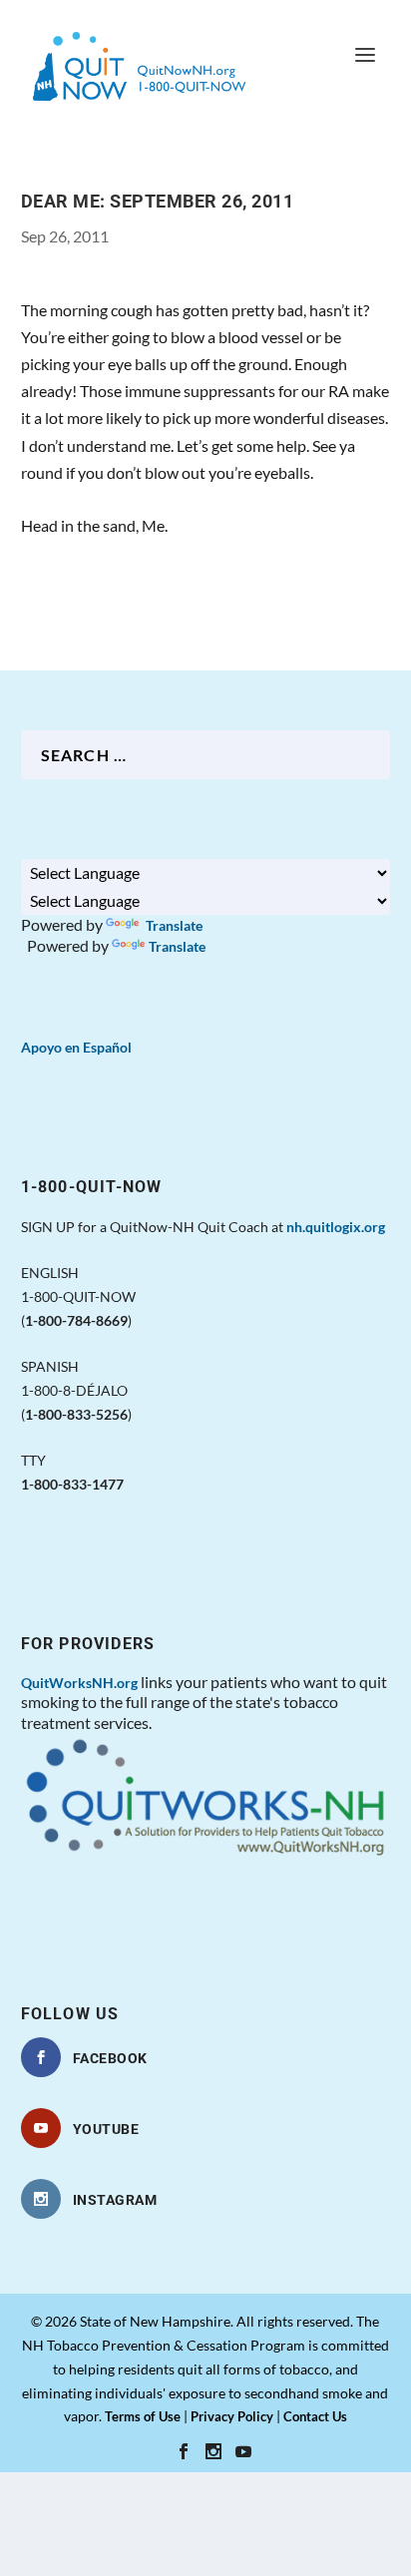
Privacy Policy (232, 2416)
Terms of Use (143, 2416)
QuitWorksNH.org (79, 1683)
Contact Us (315, 2416)
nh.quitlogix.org (336, 1227)
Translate (173, 925)
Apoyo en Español (76, 1047)
